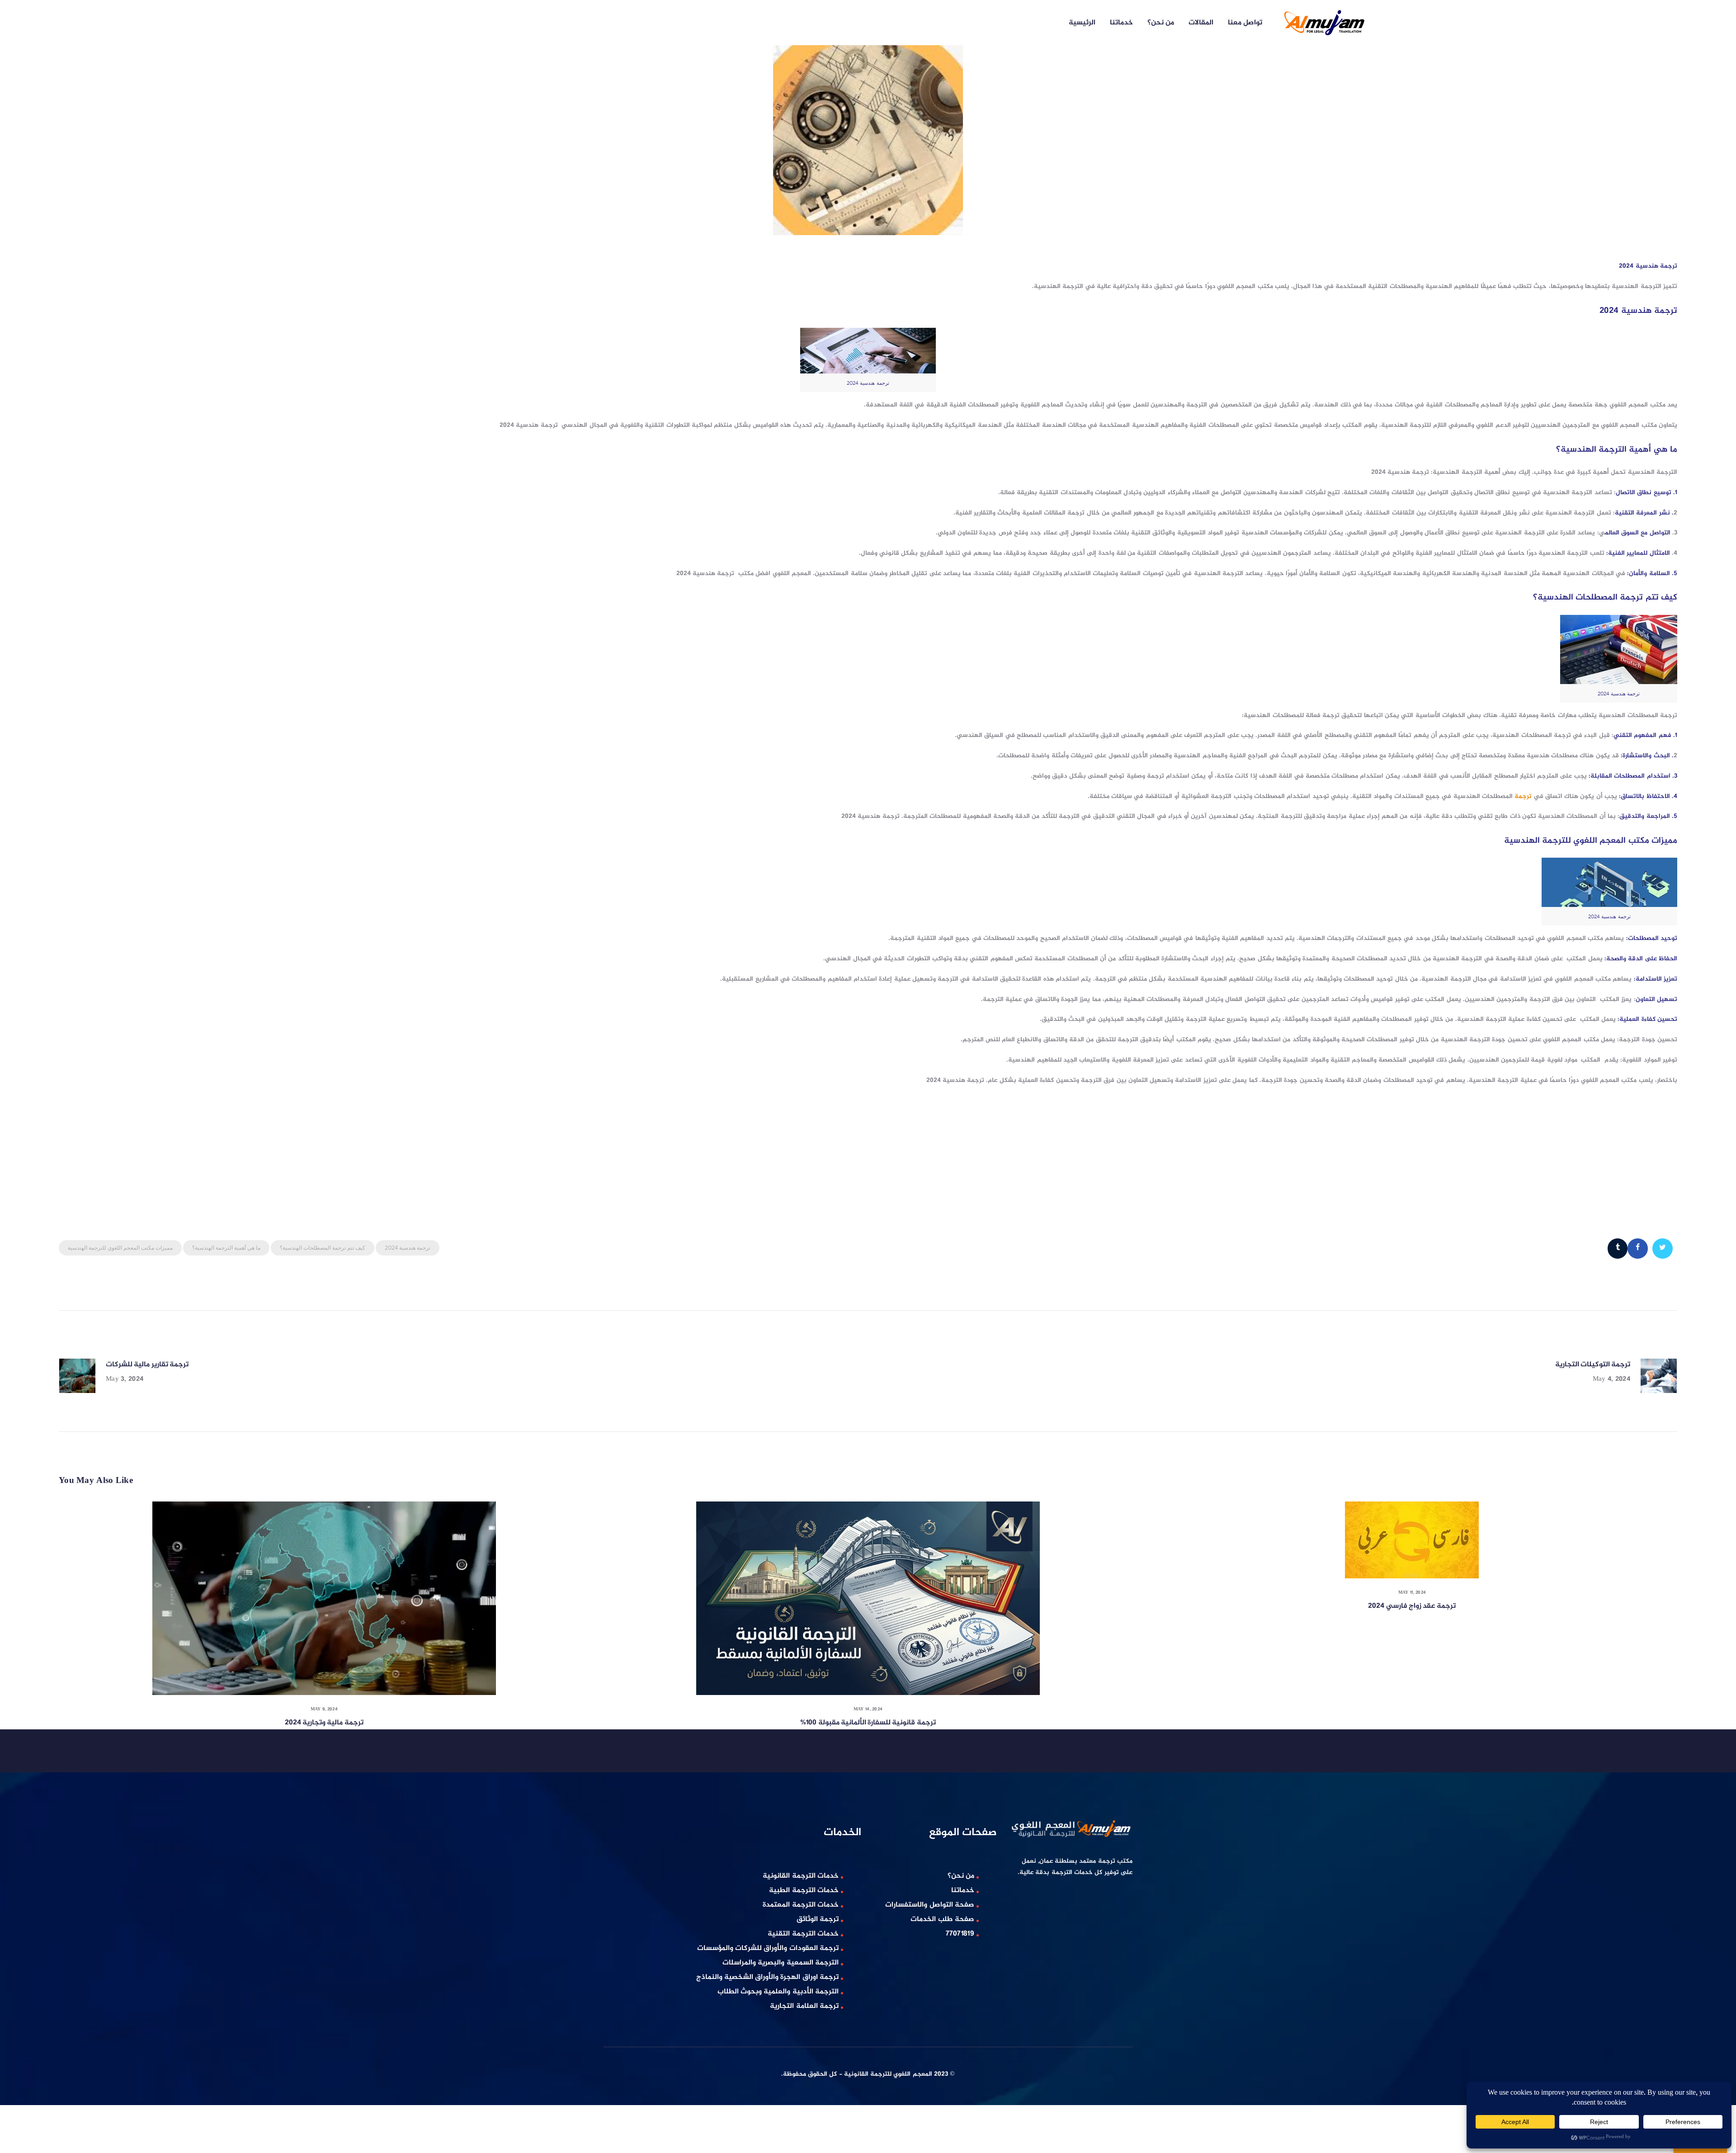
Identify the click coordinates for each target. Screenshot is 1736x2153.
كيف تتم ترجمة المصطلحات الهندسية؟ (323, 1248)
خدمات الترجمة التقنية (803, 1934)
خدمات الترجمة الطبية (804, 1891)
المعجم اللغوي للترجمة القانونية (888, 2074)
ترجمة (1524, 796)
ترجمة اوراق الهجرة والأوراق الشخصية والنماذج (768, 1977)
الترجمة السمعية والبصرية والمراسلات (781, 1963)
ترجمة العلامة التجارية (804, 2006)
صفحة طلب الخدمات (942, 1919)
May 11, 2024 (1412, 1593)
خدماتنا (963, 1891)
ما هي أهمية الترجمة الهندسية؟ (226, 1248)
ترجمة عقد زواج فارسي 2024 (1412, 1606)
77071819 (960, 1934)
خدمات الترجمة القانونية (801, 1876)
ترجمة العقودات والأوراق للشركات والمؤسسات (768, 1948)
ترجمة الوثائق (818, 1919)
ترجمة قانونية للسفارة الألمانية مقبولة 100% (868, 1723)
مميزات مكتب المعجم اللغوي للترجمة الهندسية (120, 1248)
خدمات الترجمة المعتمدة (801, 1905)
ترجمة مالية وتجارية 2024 (324, 1723)
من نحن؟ (961, 1876)
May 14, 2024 (868, 1709)
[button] (26, 2127)
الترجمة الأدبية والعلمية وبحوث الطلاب (778, 1992)
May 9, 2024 (324, 1709)
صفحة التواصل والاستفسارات (930, 1905)
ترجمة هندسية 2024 (408, 1248)
